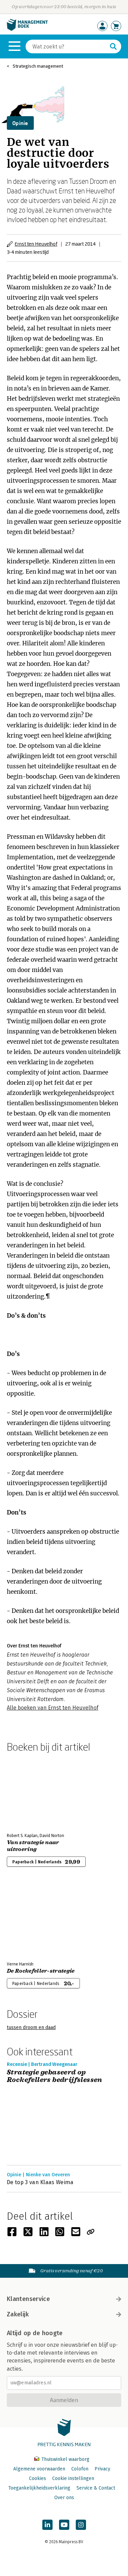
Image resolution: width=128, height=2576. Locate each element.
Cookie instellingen (73, 2478)
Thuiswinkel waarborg (65, 2459)
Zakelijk (18, 2314)
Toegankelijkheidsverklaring (39, 2488)
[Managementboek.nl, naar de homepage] (27, 29)
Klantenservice (28, 2299)
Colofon (80, 2469)
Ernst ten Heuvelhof (36, 244)
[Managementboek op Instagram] (81, 2525)
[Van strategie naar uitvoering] (31, 1791)
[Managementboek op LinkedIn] (47, 2525)
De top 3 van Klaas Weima (40, 2182)
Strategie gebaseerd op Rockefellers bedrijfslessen (55, 2076)
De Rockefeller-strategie (41, 1971)
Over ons (64, 2498)
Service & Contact (96, 2488)
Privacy (102, 2469)
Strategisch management (38, 66)
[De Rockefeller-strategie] (31, 1920)
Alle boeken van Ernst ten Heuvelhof (53, 1708)
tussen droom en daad (31, 2027)
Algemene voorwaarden (39, 2469)
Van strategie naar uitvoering (33, 1846)
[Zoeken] (113, 46)
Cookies (38, 2478)
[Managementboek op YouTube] (64, 2525)
